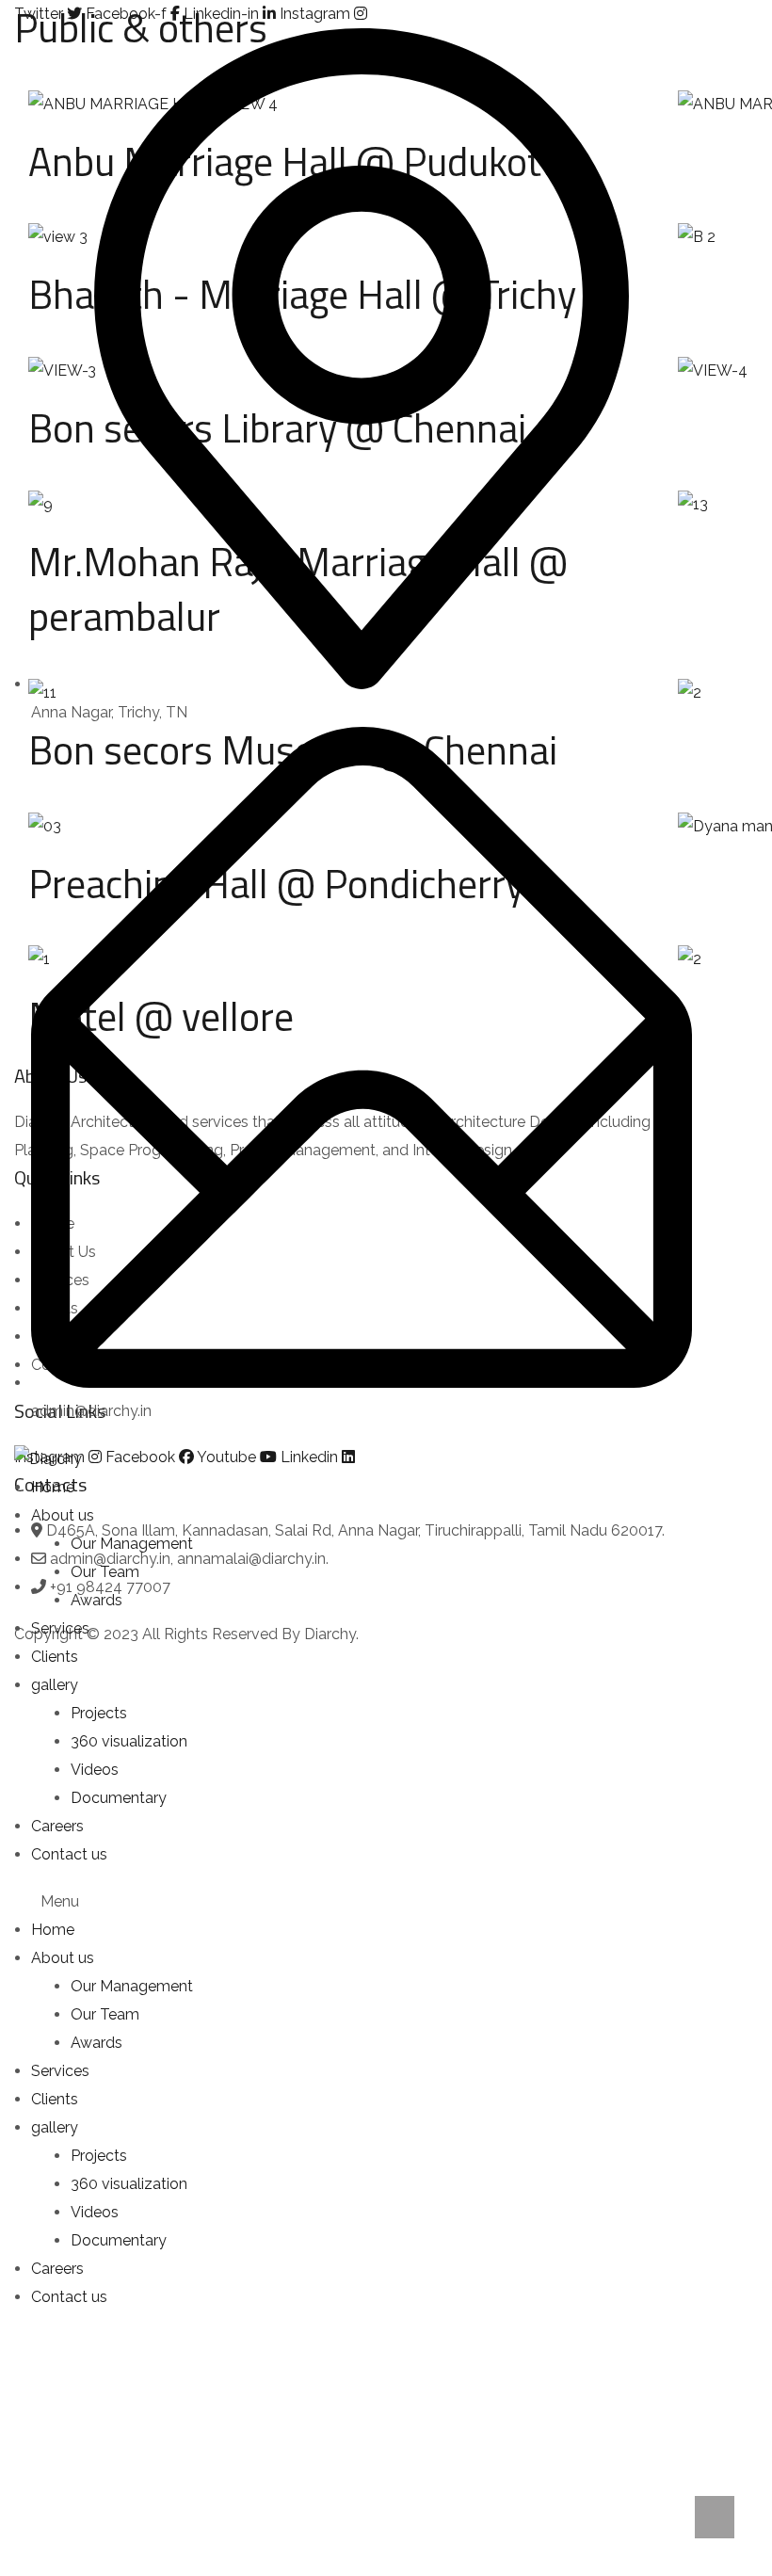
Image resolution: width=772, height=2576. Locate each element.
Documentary (119, 1798)
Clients (55, 1657)
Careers (57, 1826)
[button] (353, 1902)
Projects (99, 1713)
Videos (95, 1770)
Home (53, 1487)
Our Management (132, 1544)
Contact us (69, 1854)
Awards (96, 1600)
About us (63, 1515)
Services (60, 1628)
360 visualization (129, 1741)
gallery (55, 1685)
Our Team (105, 1572)
